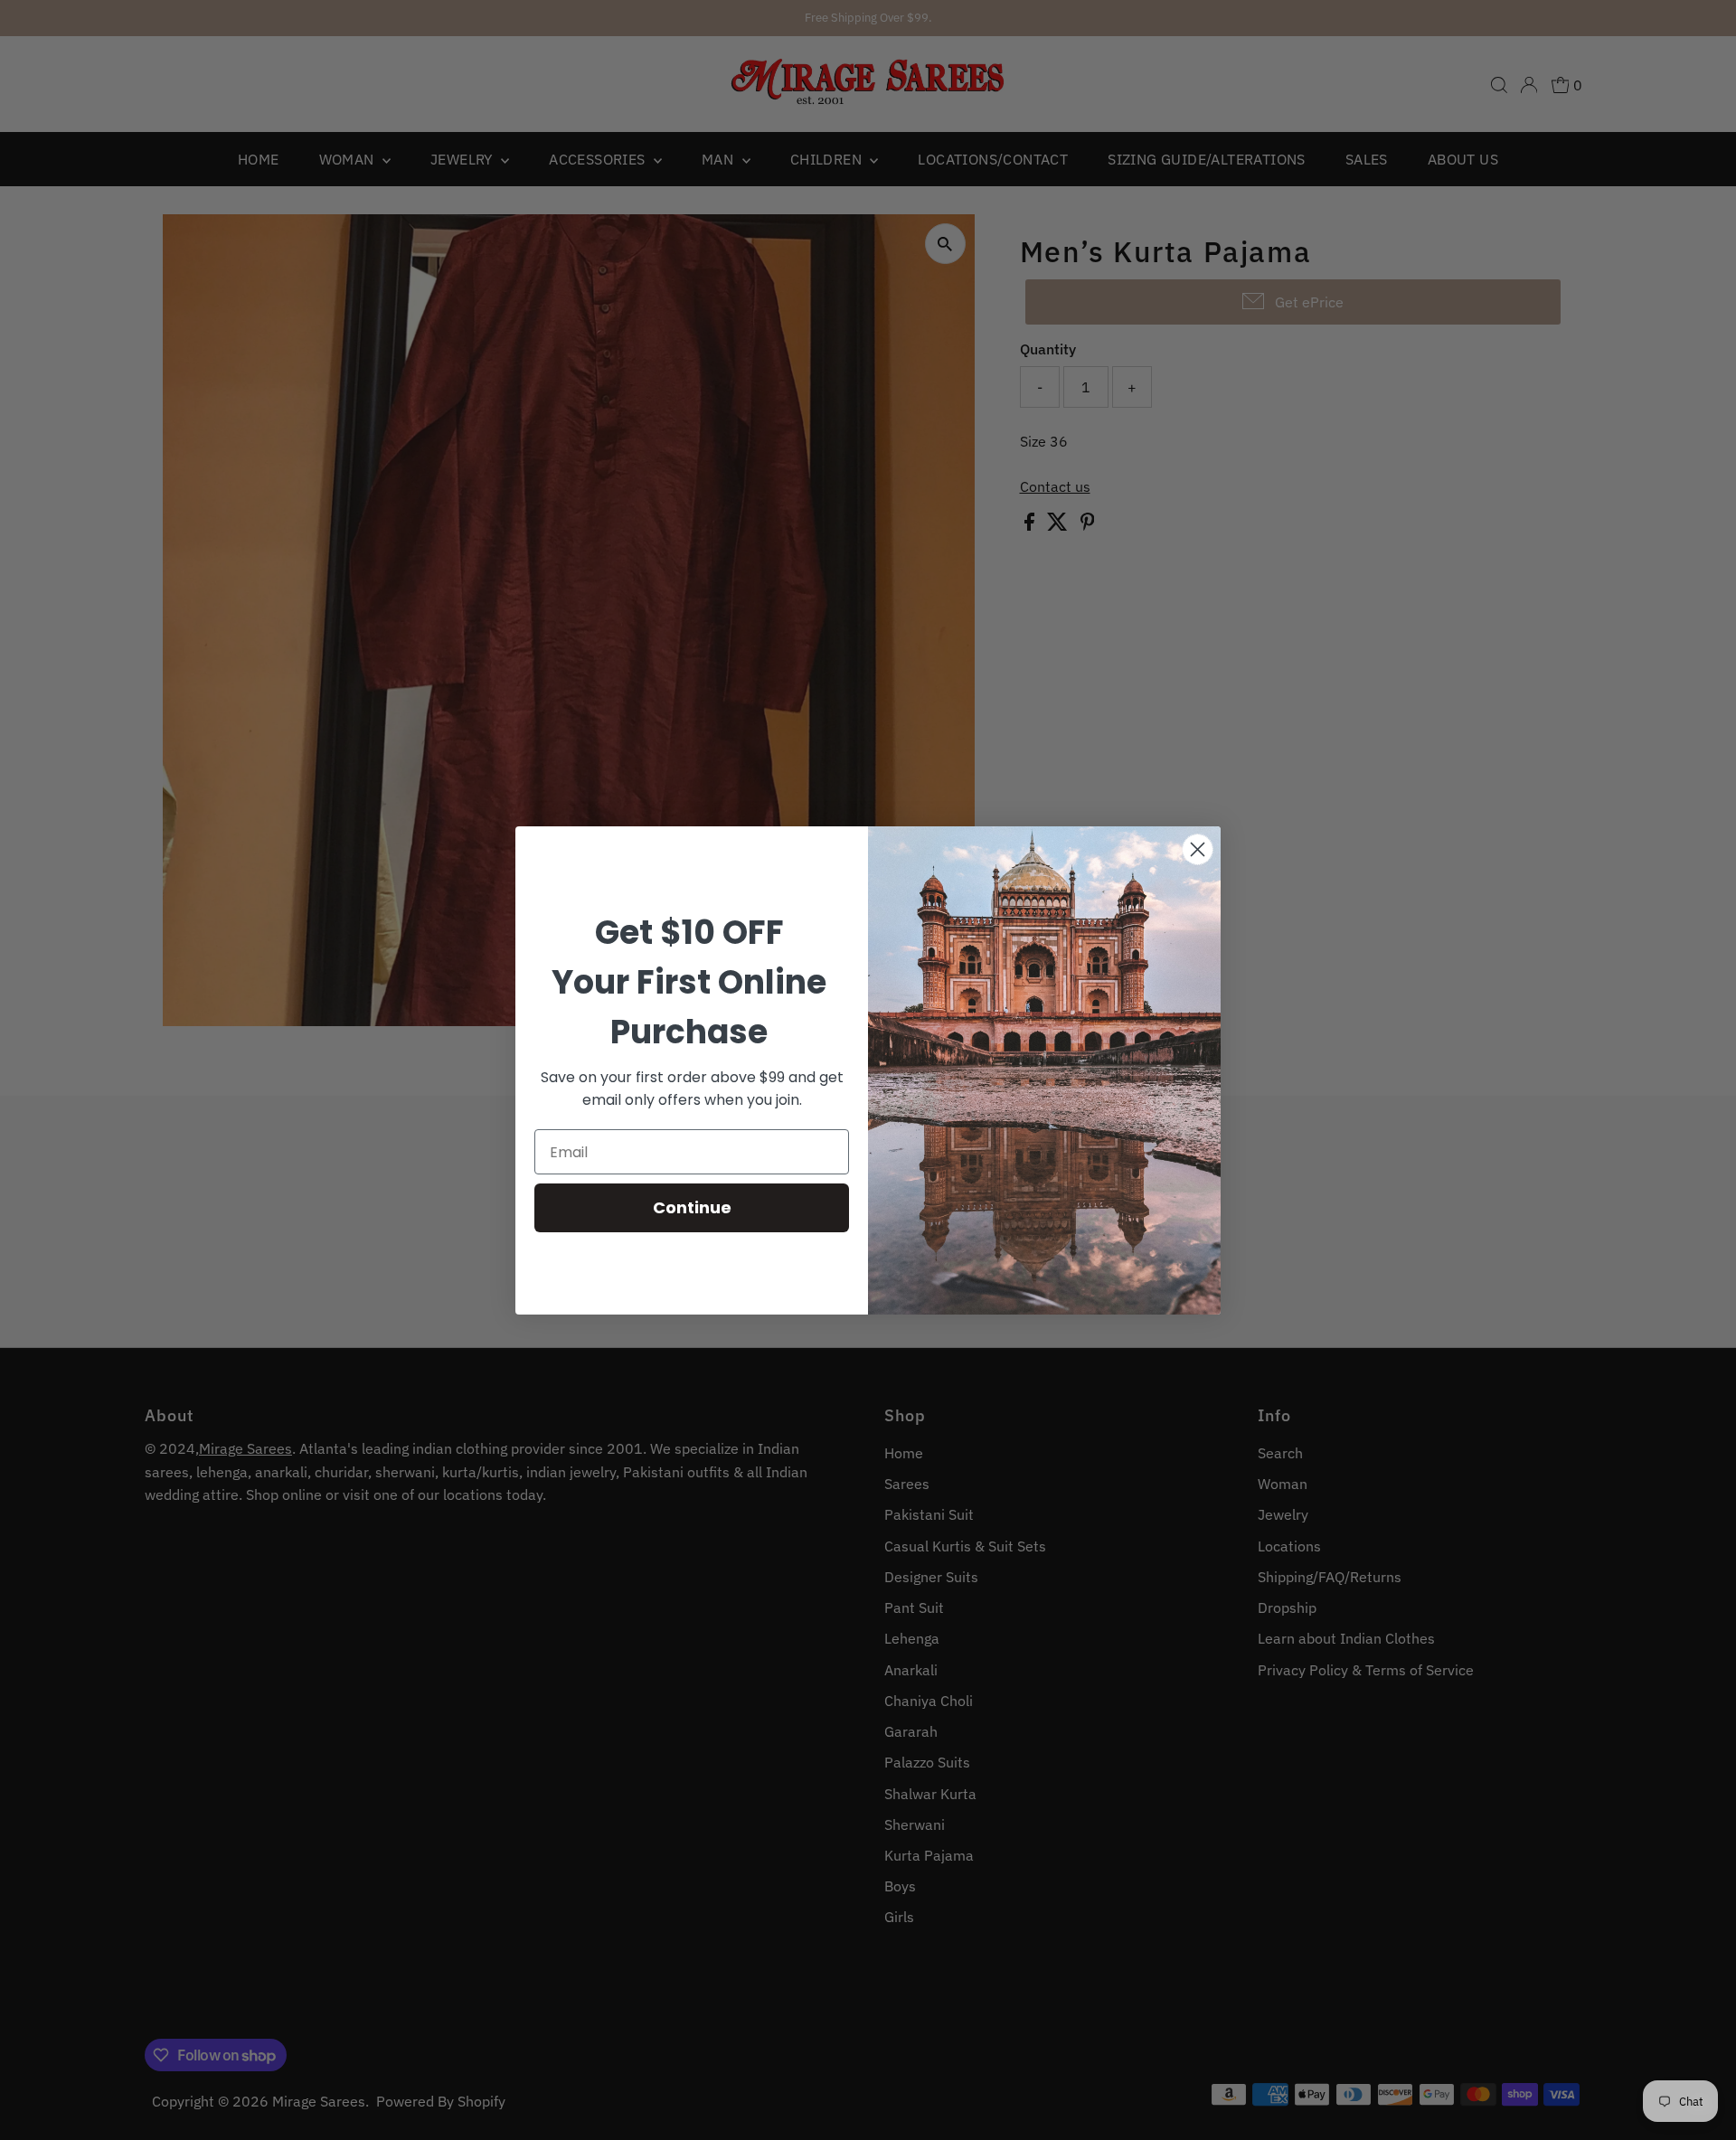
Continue (692, 1207)
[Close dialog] (1198, 849)
